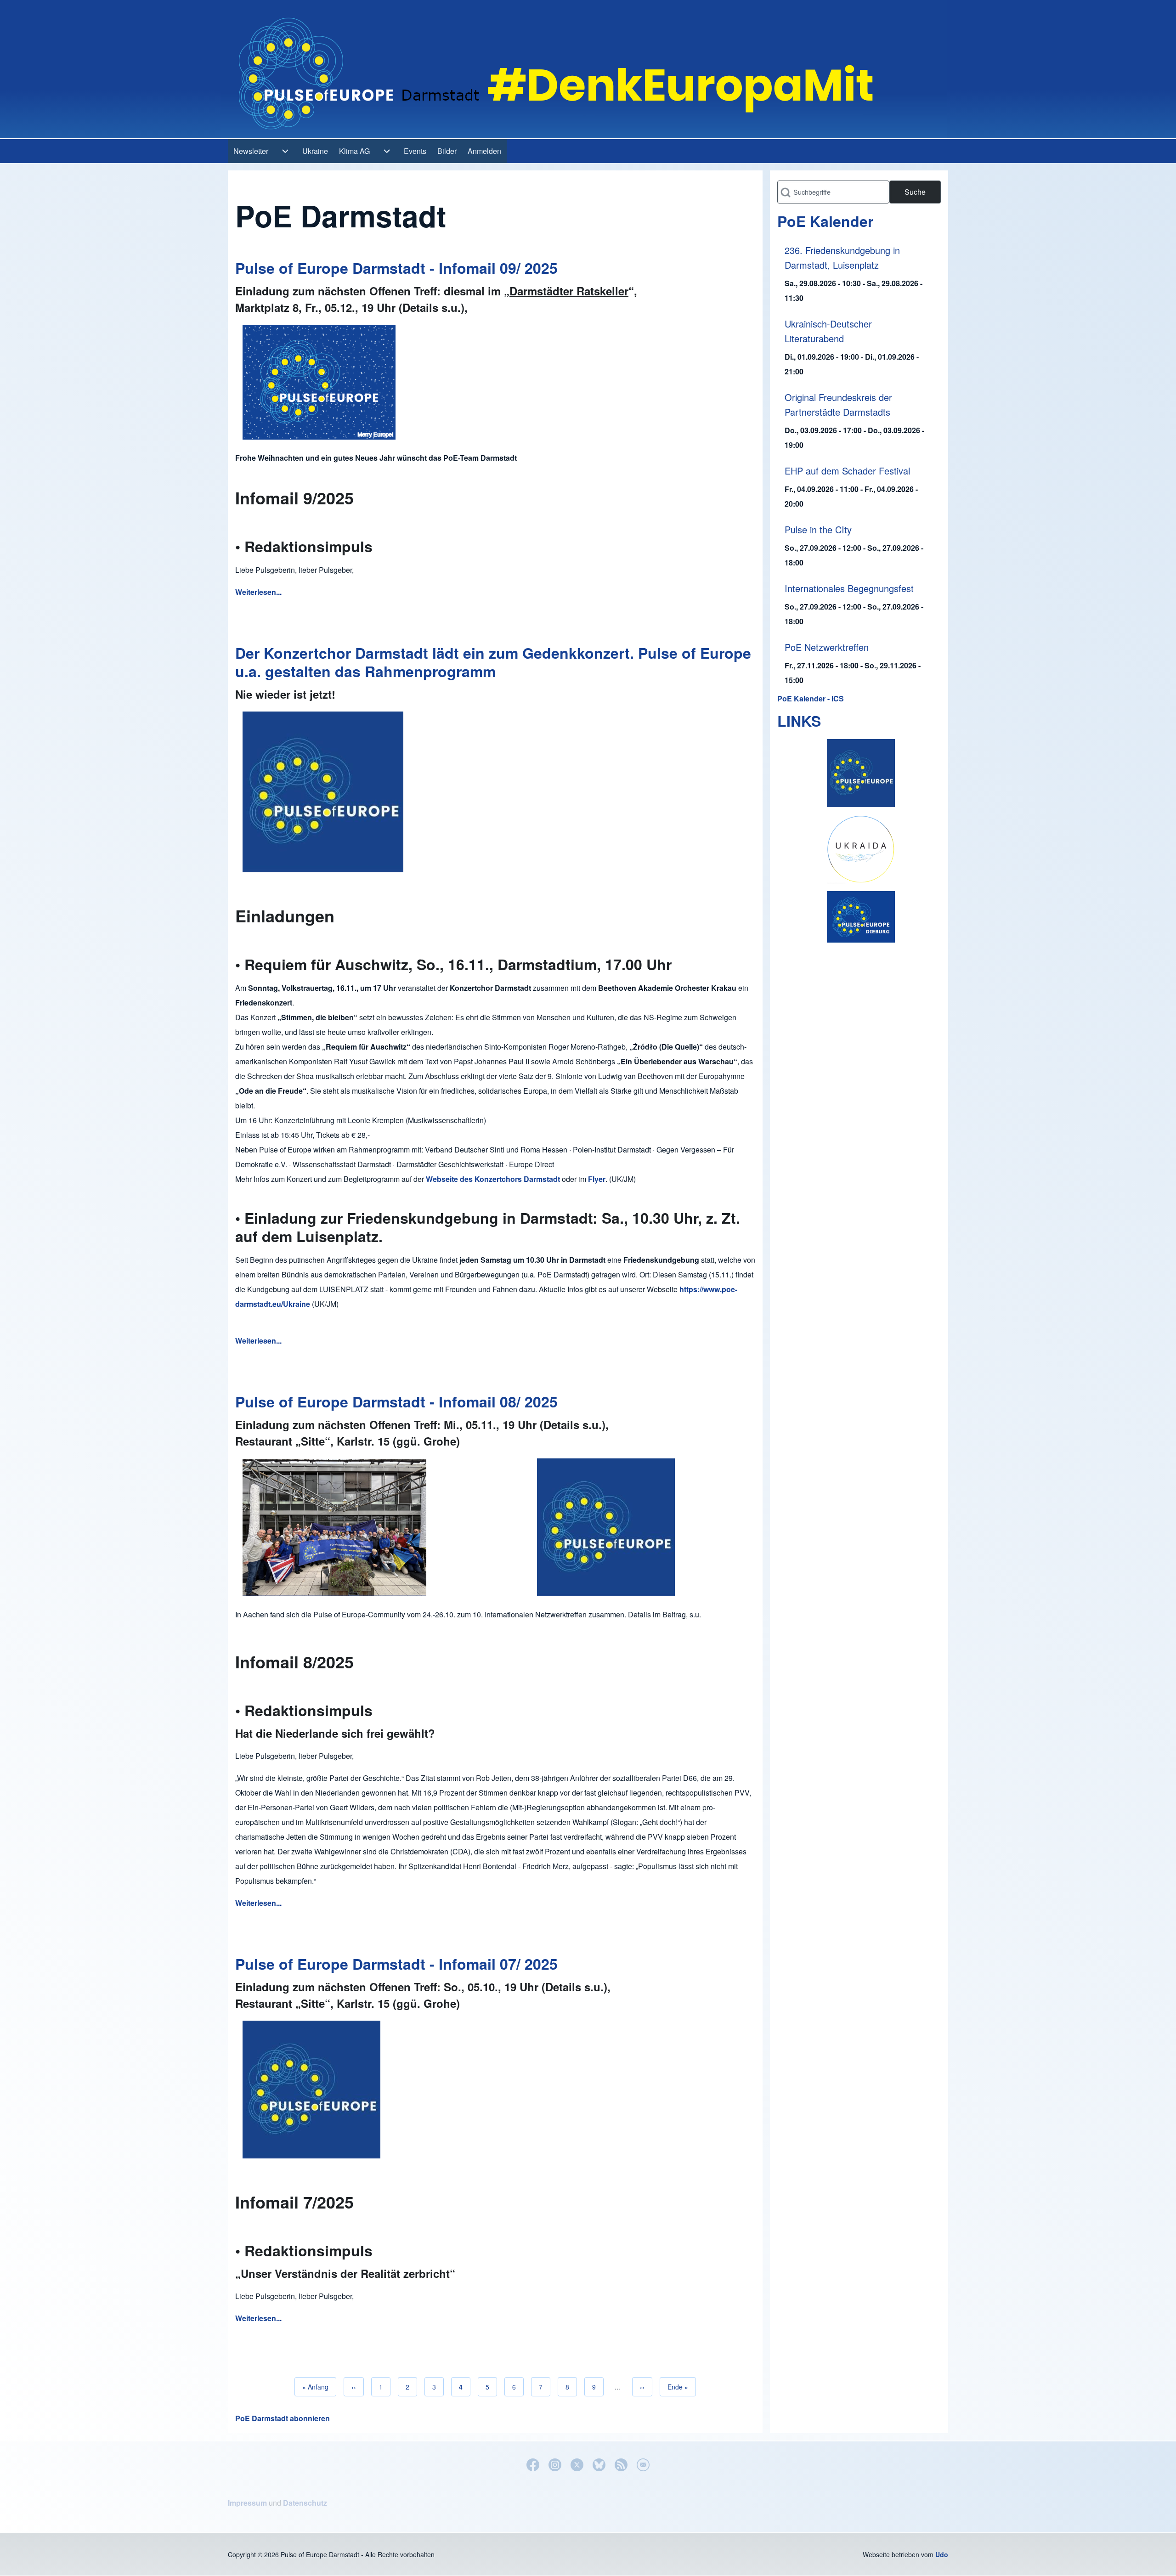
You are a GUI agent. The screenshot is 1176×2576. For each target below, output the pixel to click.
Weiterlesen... (258, 592)
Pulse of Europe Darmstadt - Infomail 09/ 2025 (396, 268)
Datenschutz (305, 2503)
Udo (942, 2554)
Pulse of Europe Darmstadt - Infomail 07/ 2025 (396, 1964)
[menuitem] (251, 151)
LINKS (799, 721)
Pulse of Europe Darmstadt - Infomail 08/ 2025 (396, 1401)
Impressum (247, 2503)
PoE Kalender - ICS (811, 698)
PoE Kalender (825, 221)
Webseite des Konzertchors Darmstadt (493, 1179)
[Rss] (621, 2465)
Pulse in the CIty (818, 529)
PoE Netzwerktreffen (827, 647)
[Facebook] (533, 2465)
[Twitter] (577, 2465)
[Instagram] (555, 2465)
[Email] (643, 2465)
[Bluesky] (599, 2465)
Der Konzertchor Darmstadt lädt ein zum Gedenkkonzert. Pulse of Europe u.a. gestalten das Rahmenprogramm (493, 662)
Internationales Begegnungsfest (849, 588)
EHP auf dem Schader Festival (847, 471)
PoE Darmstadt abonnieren (283, 2418)
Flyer (597, 1179)
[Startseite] (584, 69)
